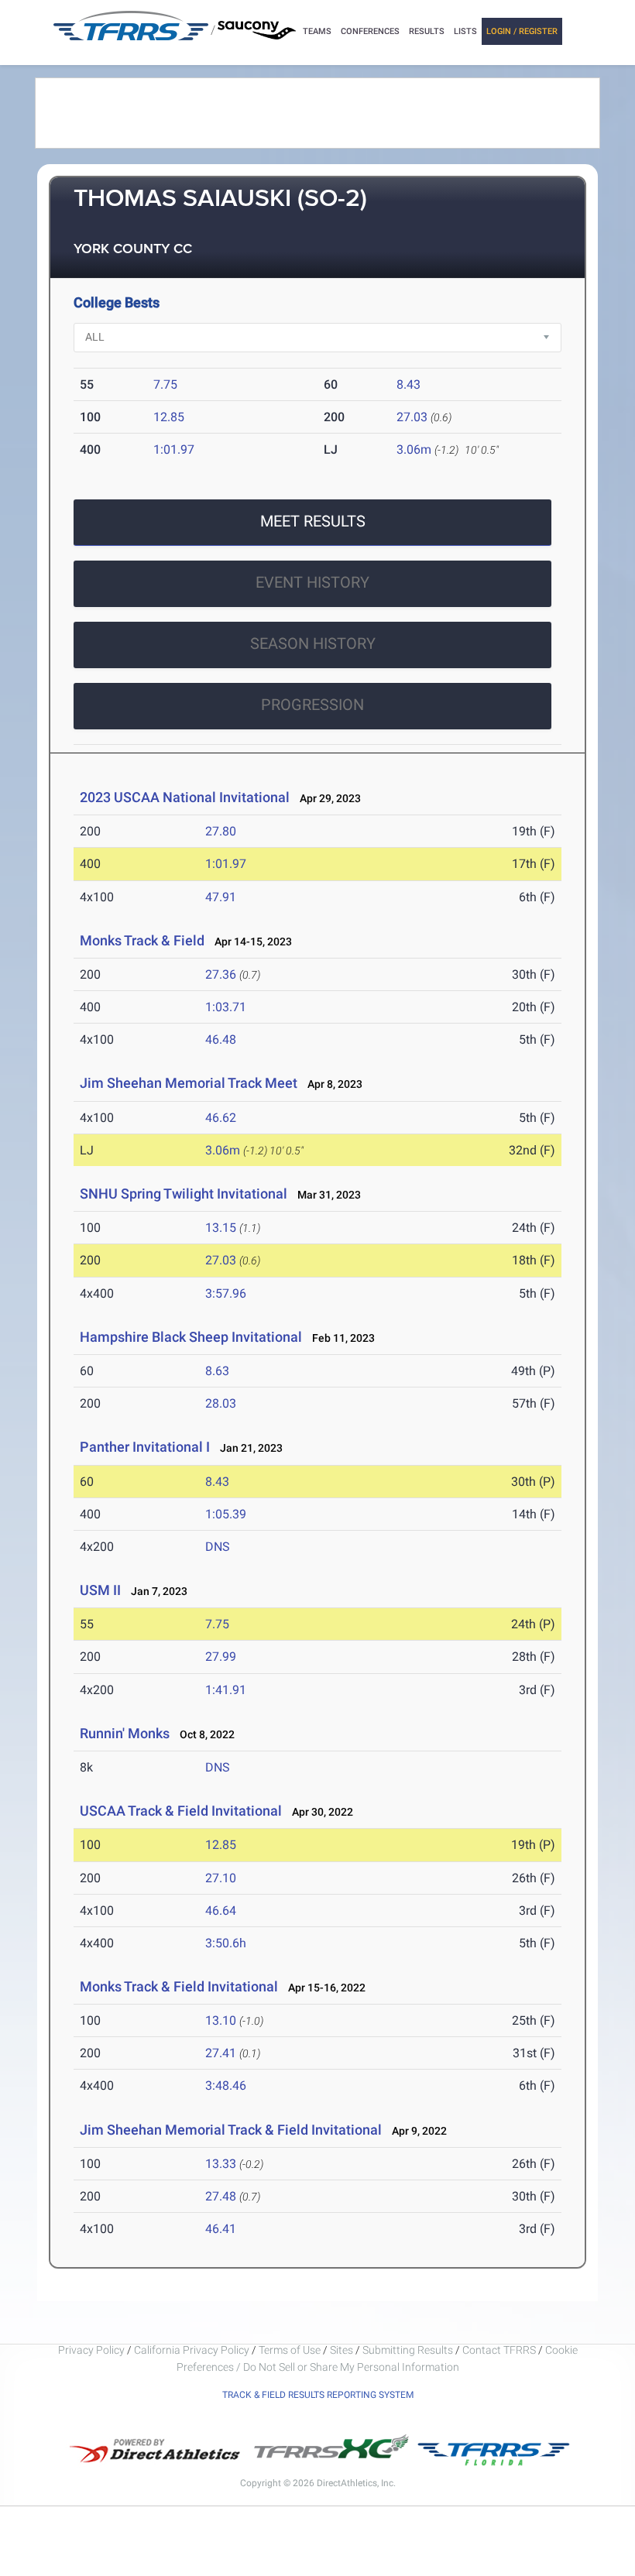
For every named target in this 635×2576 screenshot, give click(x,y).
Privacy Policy (91, 2350)
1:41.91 (226, 1690)
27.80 (221, 831)
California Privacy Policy (192, 2350)
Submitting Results (408, 2350)
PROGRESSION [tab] (312, 705)
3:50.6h (226, 1943)
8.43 (408, 384)
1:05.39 (226, 1514)
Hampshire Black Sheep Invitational (191, 1337)
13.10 (221, 2020)
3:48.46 (226, 2085)
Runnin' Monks (126, 1733)
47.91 (221, 897)
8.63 (217, 1371)
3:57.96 (226, 1293)
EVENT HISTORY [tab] (312, 582)
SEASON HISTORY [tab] (313, 643)
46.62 (221, 1118)
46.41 (221, 2229)
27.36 (221, 974)
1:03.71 (226, 1007)
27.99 (221, 1657)
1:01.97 (174, 449)
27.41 (221, 2053)
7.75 (165, 384)
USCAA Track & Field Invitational (181, 1811)
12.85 (169, 417)
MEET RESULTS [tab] (313, 521)
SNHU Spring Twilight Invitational (184, 1194)
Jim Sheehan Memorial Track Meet (189, 1083)
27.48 (221, 2196)
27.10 (221, 1878)
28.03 (221, 1403)
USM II (100, 1590)
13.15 (221, 1228)
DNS (218, 1547)
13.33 (221, 2164)
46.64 (221, 1911)
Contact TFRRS (500, 2350)
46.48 (221, 1039)
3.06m (414, 449)
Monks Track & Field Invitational (179, 1986)
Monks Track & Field (144, 940)
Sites (342, 2350)
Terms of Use (290, 2350)
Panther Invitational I (145, 1447)
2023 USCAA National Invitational (185, 797)
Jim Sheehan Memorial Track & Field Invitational (231, 2130)
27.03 (412, 417)
